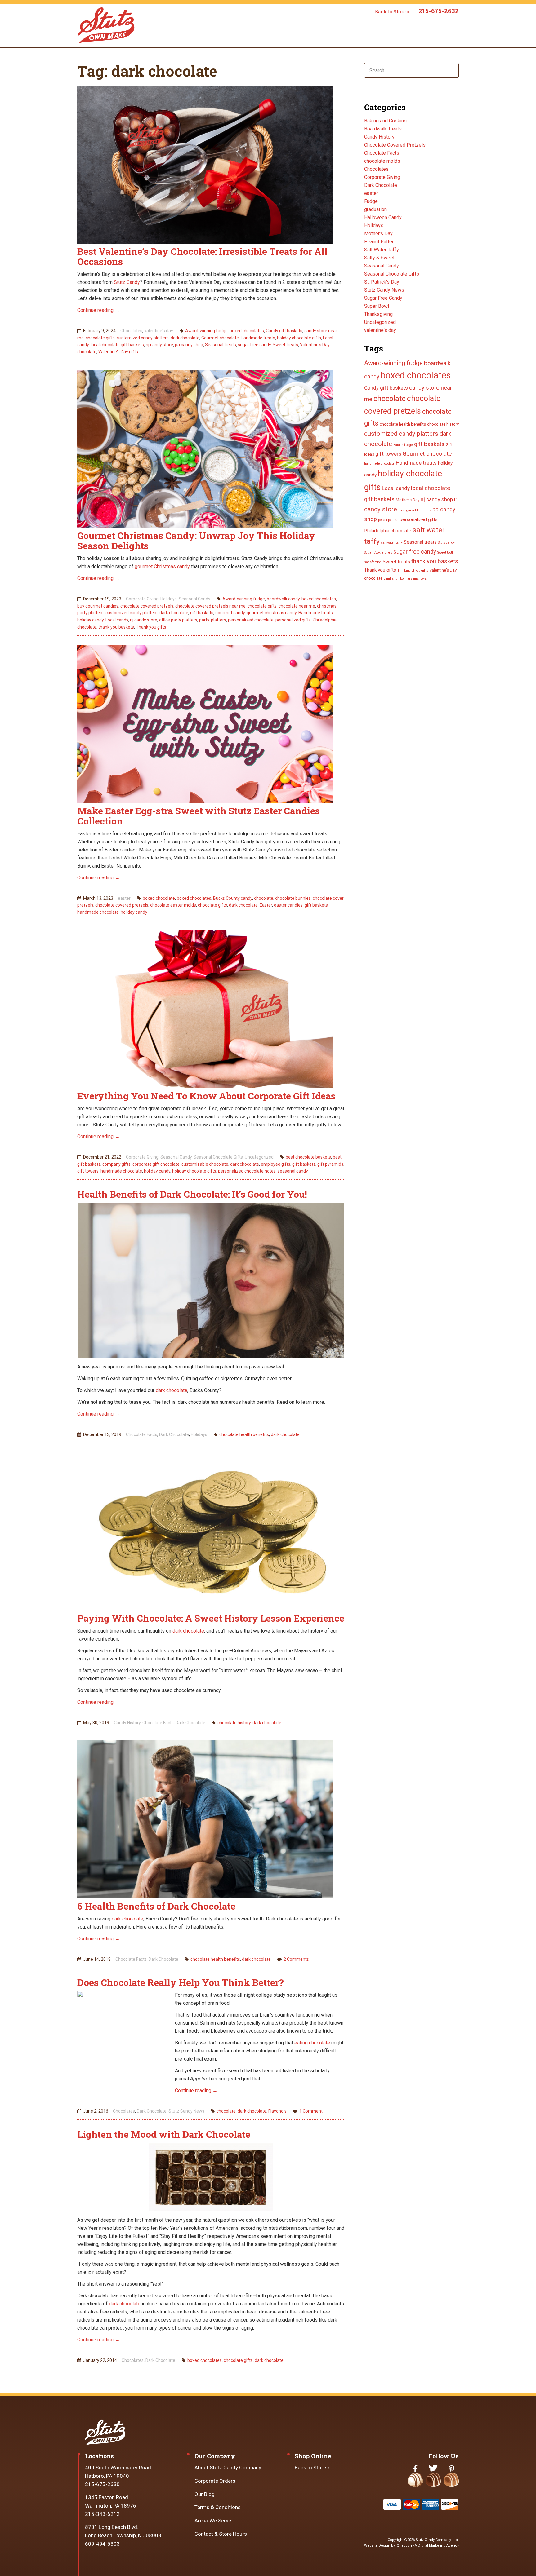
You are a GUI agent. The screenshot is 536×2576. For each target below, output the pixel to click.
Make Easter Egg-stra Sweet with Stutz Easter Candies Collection (199, 816)
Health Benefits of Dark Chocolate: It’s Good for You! (192, 1194)
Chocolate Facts (142, 1434)
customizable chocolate (205, 1164)
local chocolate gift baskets (117, 345)
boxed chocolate (159, 898)
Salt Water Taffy (382, 250)
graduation (375, 209)
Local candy (117, 620)
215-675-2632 (439, 11)
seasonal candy (293, 1171)
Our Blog (205, 2494)
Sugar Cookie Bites (378, 552)
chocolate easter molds (173, 905)
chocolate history (234, 1723)
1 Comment (311, 2111)
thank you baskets (116, 627)
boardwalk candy (283, 599)
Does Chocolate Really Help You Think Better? (181, 1982)
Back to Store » (392, 11)
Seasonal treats (221, 345)
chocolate (264, 898)
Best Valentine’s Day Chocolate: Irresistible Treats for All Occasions (202, 256)
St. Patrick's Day (382, 282)
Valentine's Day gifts (118, 352)
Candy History (127, 1723)
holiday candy (90, 620)
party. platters (213, 620)
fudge (409, 445)
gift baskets (202, 613)
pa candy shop (189, 345)
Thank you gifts (151, 627)
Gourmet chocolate (220, 338)
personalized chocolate (251, 620)
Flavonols (277, 2111)
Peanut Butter (379, 242)
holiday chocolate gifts (299, 338)
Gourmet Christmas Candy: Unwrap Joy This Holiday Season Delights (196, 541)
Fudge (371, 201)
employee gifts (276, 1164)
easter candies (288, 905)
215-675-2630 (102, 2484)
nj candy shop (437, 499)
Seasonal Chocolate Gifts (218, 1157)
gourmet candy (230, 613)
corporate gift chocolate (156, 1164)
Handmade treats (258, 338)
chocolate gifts (100, 338)
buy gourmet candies (98, 606)
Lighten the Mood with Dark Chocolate (164, 2134)
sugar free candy (254, 345)
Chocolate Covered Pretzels (395, 145)
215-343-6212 (102, 2514)
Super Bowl (377, 306)
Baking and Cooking (385, 121)
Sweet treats (285, 345)
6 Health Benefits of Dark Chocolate (156, 1906)
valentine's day (159, 331)
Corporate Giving (142, 599)
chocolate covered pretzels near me (210, 606)
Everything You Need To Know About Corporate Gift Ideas (206, 1096)
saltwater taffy (392, 543)
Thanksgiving (378, 314)
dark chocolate (185, 338)
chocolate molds (382, 161)
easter (124, 898)
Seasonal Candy (194, 599)
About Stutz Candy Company (228, 2468)
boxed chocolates (247, 331)
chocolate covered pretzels (147, 606)
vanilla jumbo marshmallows (405, 579)
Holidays (169, 599)
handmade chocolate (98, 912)
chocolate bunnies (293, 898)
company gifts (116, 1164)
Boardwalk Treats (383, 129)
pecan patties (388, 520)
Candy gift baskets (284, 331)
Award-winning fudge (206, 331)
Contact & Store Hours (221, 2534)
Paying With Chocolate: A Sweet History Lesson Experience (211, 1618)
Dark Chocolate (174, 1434)
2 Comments (296, 1959)
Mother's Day (378, 234)
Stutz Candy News (186, 2111)
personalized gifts (293, 620)
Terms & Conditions (218, 2507)
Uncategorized (259, 1157)
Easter (266, 905)
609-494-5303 (102, 2544)
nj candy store (159, 345)
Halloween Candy (383, 217)
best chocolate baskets (308, 1157)
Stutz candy (446, 543)
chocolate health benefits (244, 1434)
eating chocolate (312, 2043)
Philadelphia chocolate (388, 531)
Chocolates (131, 331)
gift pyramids (330, 1164)
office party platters (178, 620)
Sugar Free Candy (383, 298)
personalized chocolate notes (247, 1171)
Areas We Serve (213, 2521)
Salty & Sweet (379, 258)
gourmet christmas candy (272, 613)
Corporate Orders (215, 2481)
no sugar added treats (415, 510)
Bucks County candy (233, 898)
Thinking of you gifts (413, 570)
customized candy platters (143, 338)
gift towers (88, 1171)
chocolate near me (297, 606)
